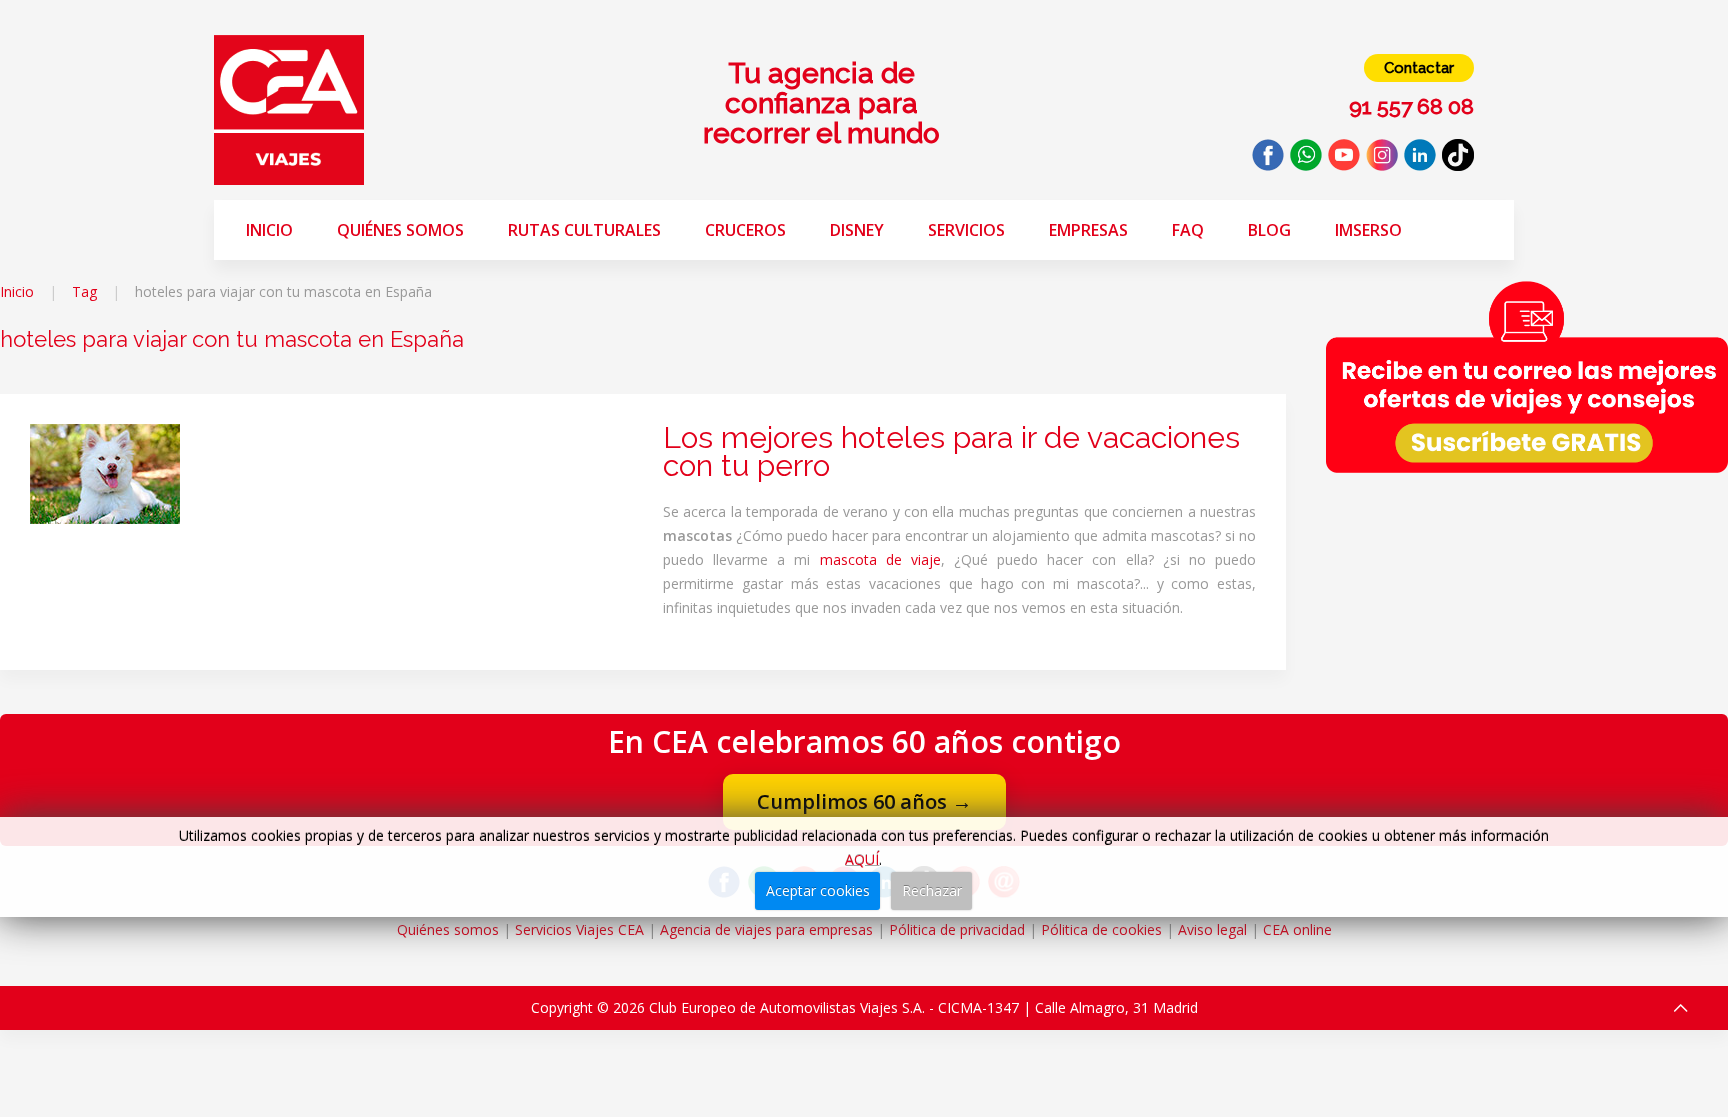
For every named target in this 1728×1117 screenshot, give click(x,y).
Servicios (966, 230)
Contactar (1419, 68)
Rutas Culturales (584, 230)
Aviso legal (1212, 929)
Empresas (1088, 230)
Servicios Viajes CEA (579, 929)
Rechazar (932, 890)
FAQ (1188, 230)
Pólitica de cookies (1101, 929)
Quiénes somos (400, 230)
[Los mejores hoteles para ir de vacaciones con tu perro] (105, 472)
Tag (84, 291)
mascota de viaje (880, 559)
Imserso (1368, 230)
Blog (1269, 230)
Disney (857, 230)
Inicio (269, 230)
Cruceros (745, 230)
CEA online (1297, 929)
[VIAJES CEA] (289, 108)
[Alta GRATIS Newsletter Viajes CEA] (1527, 376)
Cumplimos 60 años (864, 801)
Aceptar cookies (818, 890)
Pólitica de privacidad (957, 929)
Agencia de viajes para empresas (766, 929)
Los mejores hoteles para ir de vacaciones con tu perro (951, 451)
